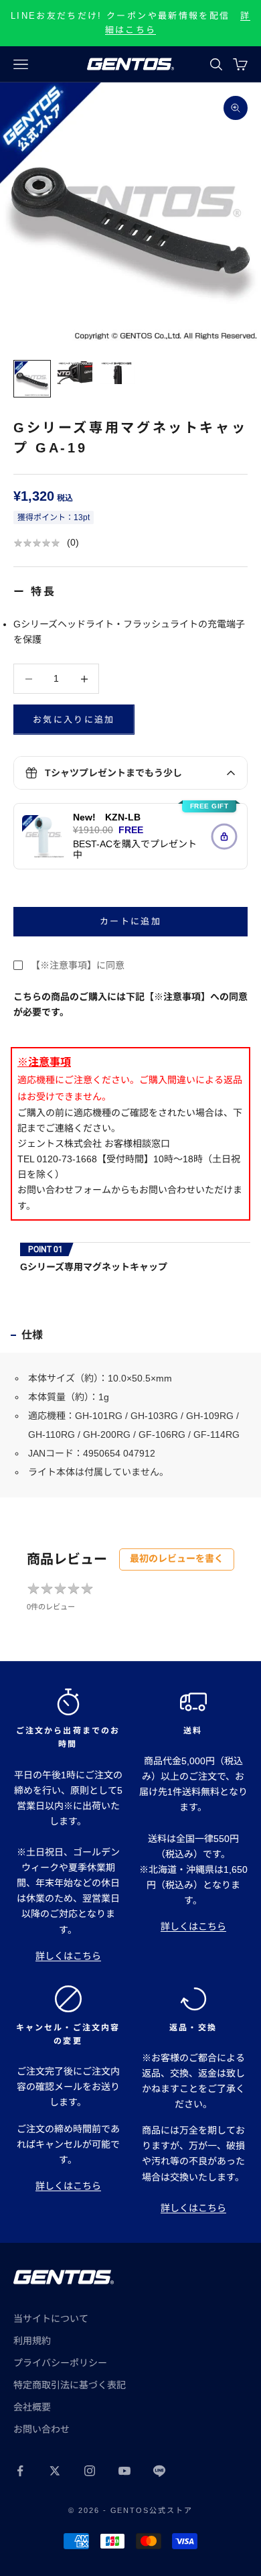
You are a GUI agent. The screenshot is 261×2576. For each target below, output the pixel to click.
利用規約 (32, 2341)
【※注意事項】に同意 (78, 965)
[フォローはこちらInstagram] (90, 2471)
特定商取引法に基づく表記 (70, 2385)
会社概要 (32, 2407)
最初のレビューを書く (177, 1558)
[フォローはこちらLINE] (159, 2471)
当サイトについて (51, 2319)
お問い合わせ (41, 2429)
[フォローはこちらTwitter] (55, 2471)
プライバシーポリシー (60, 2363)
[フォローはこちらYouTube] (124, 2471)
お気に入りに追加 (74, 720)
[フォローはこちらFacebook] (20, 2471)
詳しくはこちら (68, 1956)
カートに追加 (130, 921)
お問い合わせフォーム (64, 1190)
